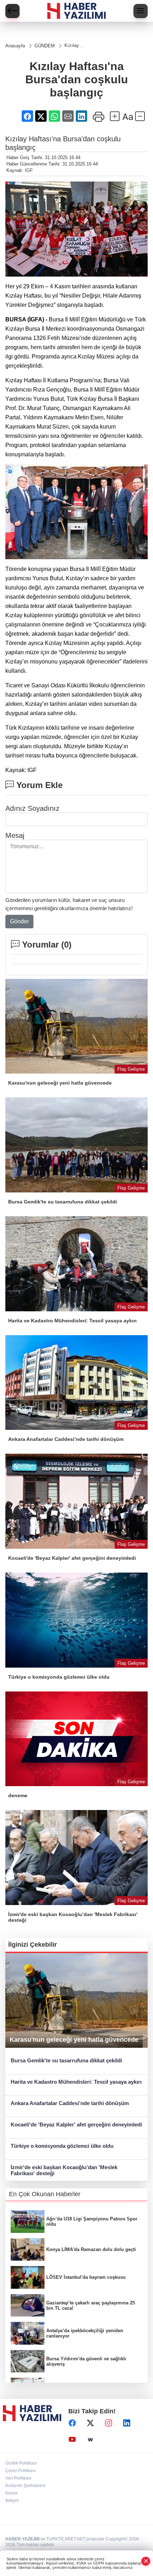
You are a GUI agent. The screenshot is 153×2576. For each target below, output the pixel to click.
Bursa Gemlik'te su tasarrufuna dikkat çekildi (66, 2060)
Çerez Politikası (20, 2471)
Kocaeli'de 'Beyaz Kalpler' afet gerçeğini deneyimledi (76, 2124)
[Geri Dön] (12, 11)
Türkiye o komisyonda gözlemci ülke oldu (62, 2146)
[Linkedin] (127, 2423)
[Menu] (141, 11)
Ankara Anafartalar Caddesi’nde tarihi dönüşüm (70, 2103)
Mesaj (15, 835)
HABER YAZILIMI (22, 2539)
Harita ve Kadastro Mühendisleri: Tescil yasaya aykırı (76, 2082)
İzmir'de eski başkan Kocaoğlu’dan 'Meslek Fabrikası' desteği (64, 2170)
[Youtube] (72, 2440)
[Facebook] (72, 2423)
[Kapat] (146, 2561)
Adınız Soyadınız (32, 808)
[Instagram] (109, 2423)
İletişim (12, 2501)
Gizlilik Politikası (21, 2463)
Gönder (19, 921)
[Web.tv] (90, 2440)
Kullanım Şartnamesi (25, 2486)
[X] (90, 2423)
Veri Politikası (18, 2478)
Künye (12, 2493)
